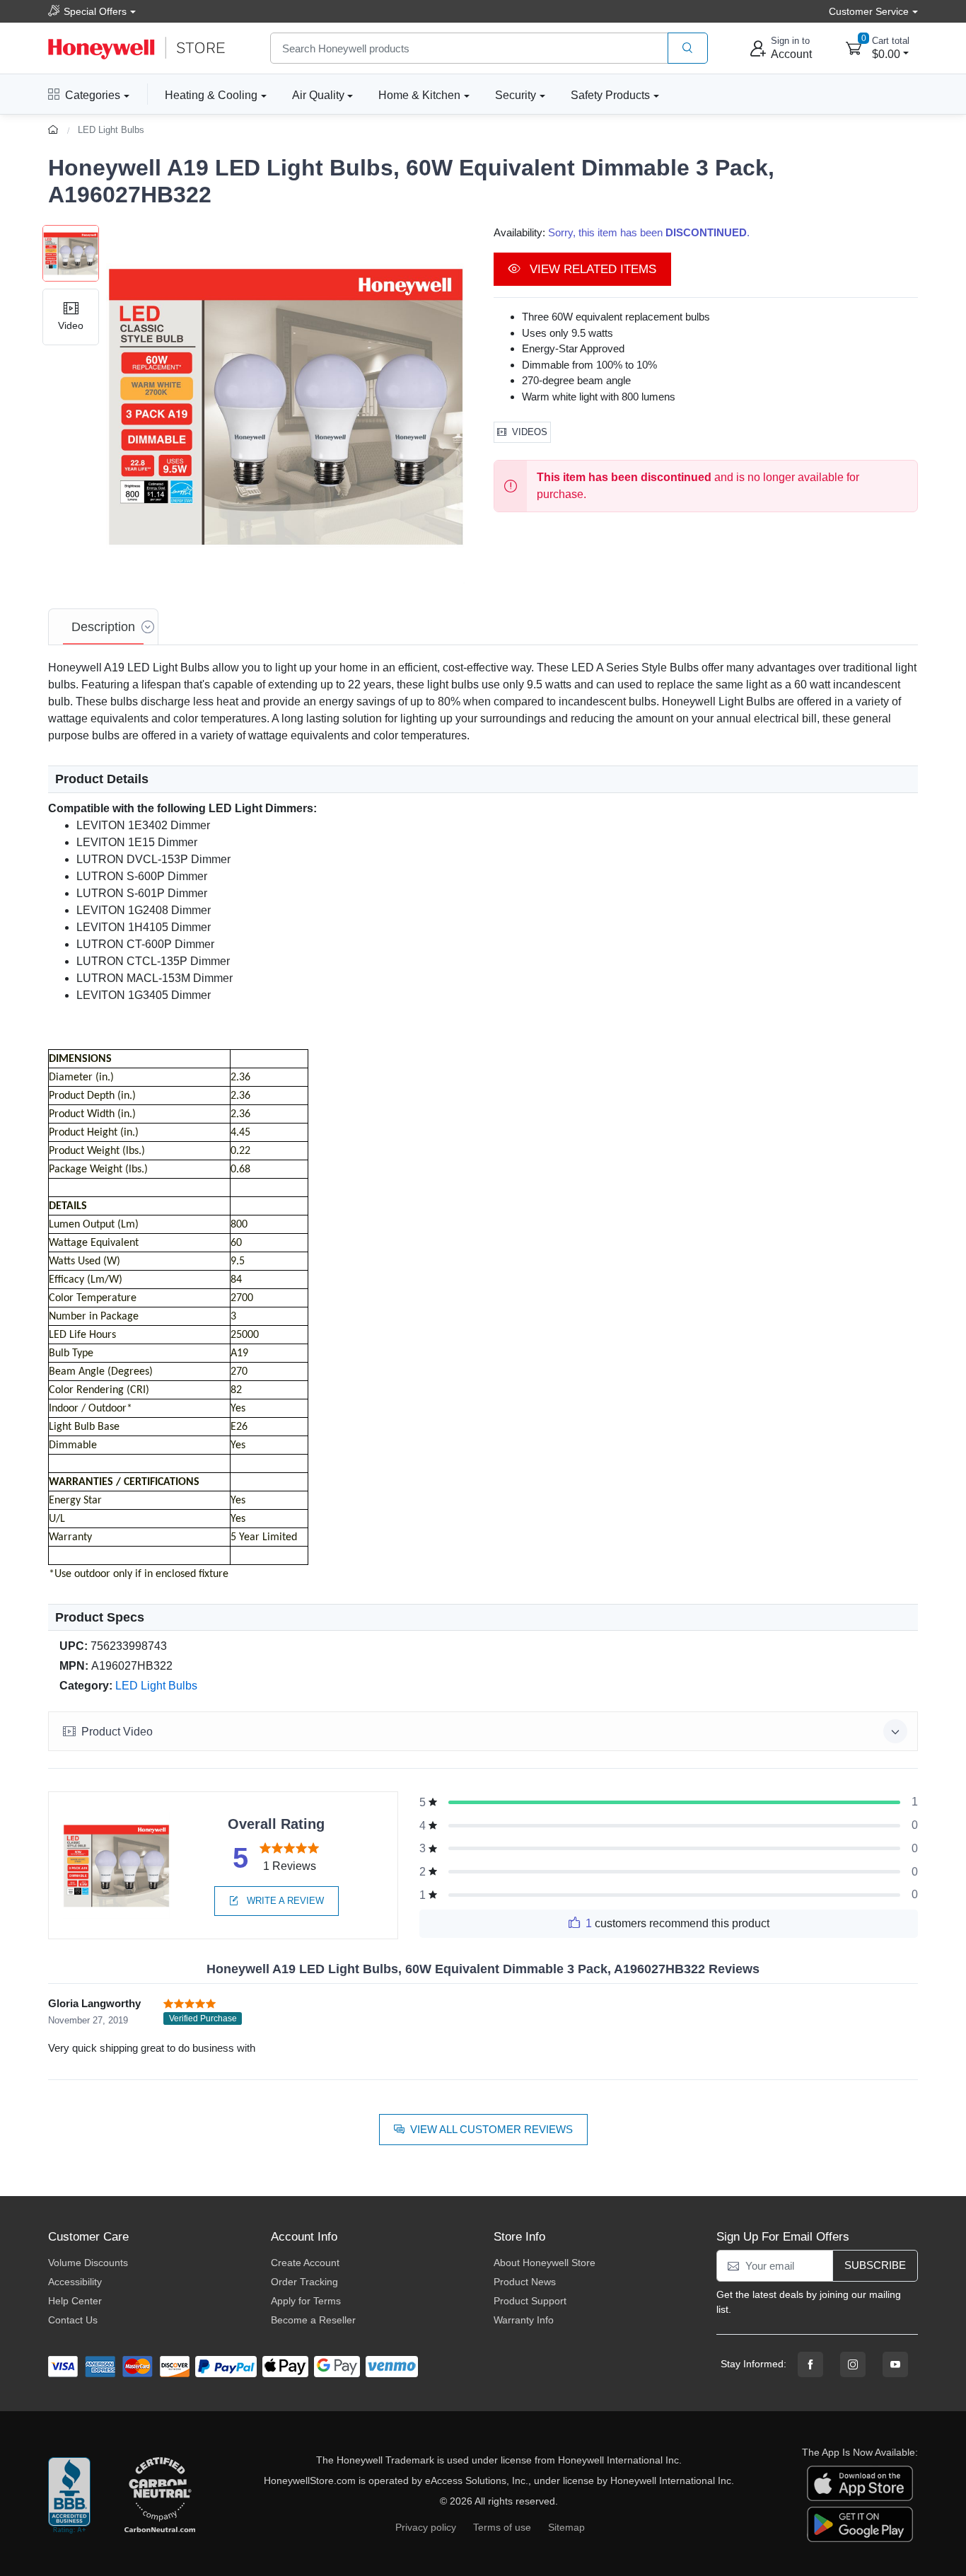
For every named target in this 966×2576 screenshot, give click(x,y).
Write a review (284, 1901)
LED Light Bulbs (111, 130)
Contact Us (73, 2320)
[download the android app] (860, 2524)
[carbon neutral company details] (160, 2496)
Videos (530, 432)
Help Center (75, 2301)
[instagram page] (853, 2364)
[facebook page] (810, 2364)
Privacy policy (426, 2527)
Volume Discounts (88, 2263)
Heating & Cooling (211, 95)
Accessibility (75, 2282)
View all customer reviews (491, 2129)
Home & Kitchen (419, 95)
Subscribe (875, 2265)
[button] (286, 405)
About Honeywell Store (545, 2263)
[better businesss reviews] (69, 2496)
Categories (93, 95)
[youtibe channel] (895, 2364)
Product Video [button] (117, 1732)
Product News (525, 2282)
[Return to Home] (55, 130)
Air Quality (318, 95)
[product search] (688, 48)
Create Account (305, 2263)
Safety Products (610, 95)
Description (103, 627)
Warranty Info (524, 2320)
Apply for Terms (306, 2301)
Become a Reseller (313, 2320)
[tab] (103, 627)
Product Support (530, 2301)
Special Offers (95, 11)
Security (516, 95)
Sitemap (566, 2527)
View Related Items (591, 269)
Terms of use (502, 2527)
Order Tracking (304, 2282)
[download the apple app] (860, 2483)
